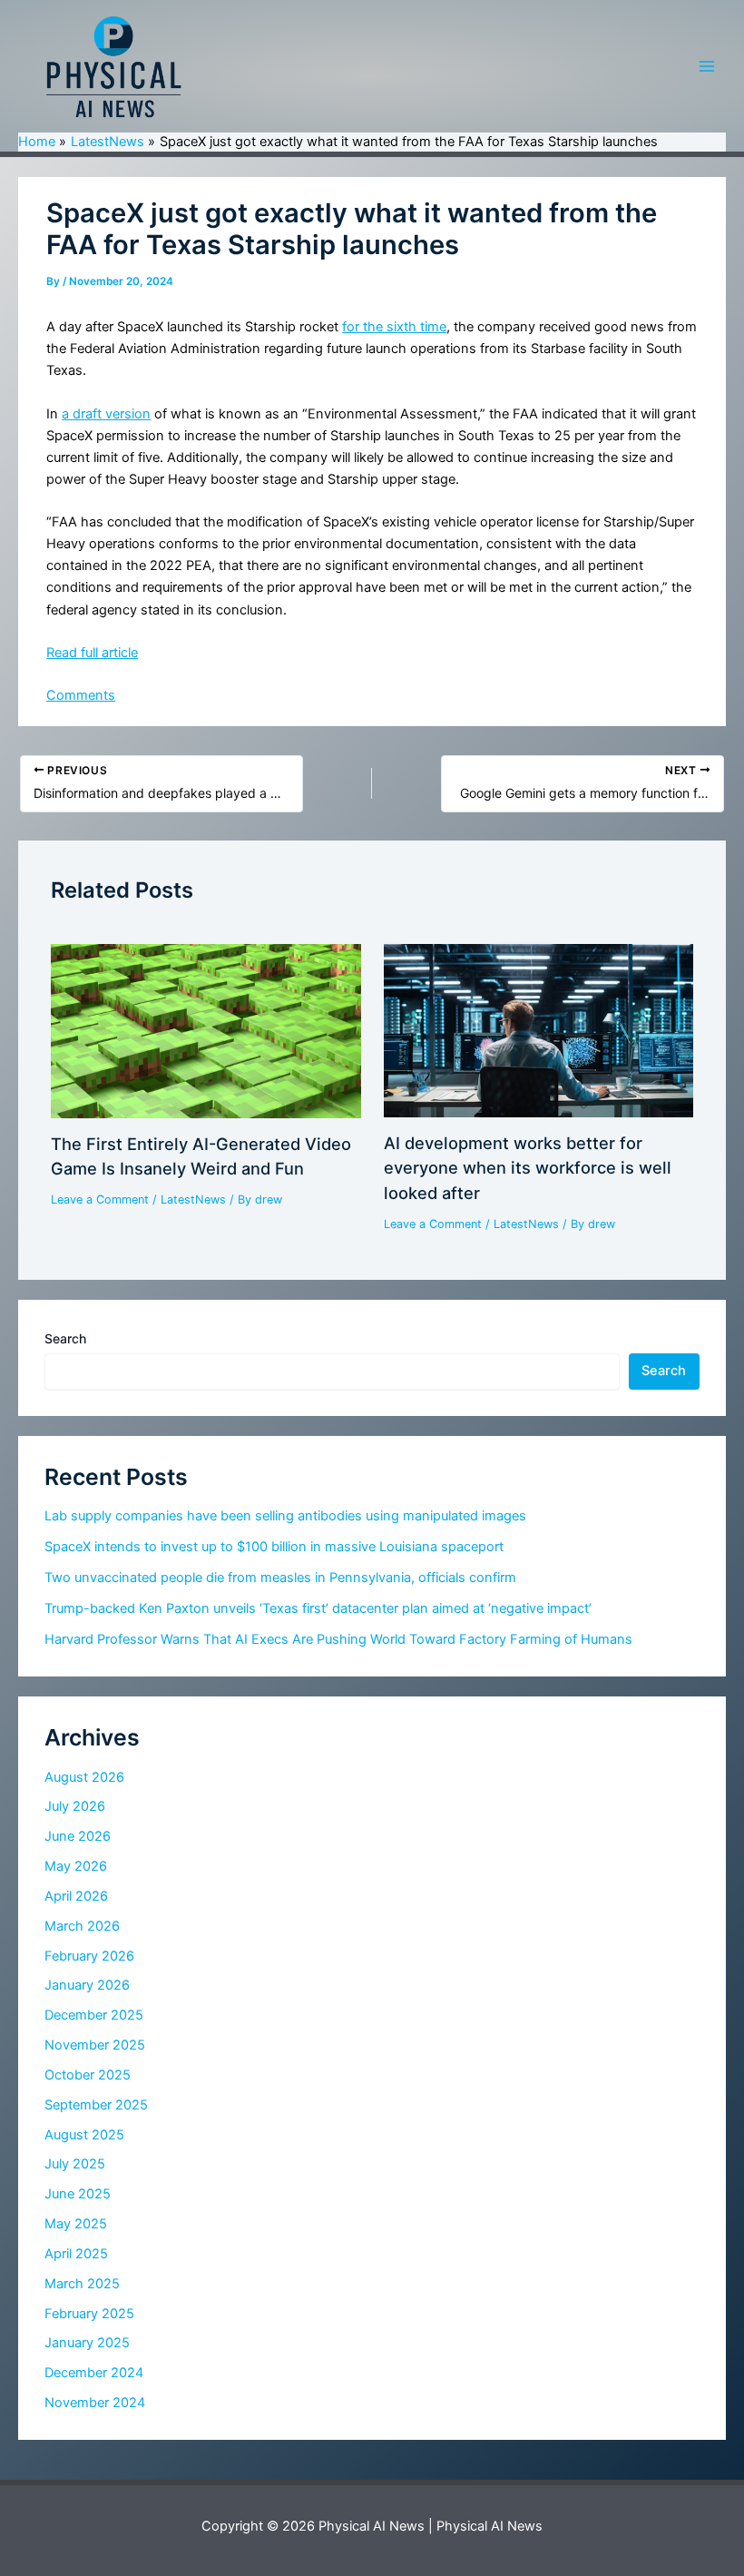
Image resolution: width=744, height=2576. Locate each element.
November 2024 (95, 2403)
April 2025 (76, 2254)
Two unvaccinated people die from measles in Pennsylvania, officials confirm (280, 1578)
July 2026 (75, 1806)
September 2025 (96, 2105)
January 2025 (87, 2343)
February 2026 (89, 1956)
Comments (81, 695)
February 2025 (89, 2314)
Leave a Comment (100, 1200)
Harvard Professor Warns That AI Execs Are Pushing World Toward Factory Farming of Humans (338, 1639)
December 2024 (94, 2373)
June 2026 (78, 1836)
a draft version (106, 414)
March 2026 (82, 1926)
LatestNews (193, 1200)
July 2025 (75, 2164)
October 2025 (88, 2075)
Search (65, 1338)
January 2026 (87, 1985)
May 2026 (76, 1866)
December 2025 (94, 2015)
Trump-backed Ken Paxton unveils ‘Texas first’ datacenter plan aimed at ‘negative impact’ (318, 1608)
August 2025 (84, 2135)
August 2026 (84, 1777)
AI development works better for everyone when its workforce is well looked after (528, 1168)
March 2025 (82, 2284)
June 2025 (78, 2194)
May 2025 (76, 2224)
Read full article (92, 653)
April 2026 (76, 1896)
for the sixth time (394, 327)
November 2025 (95, 2045)
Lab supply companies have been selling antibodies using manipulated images (285, 1516)
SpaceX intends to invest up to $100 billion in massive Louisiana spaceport (274, 1547)
